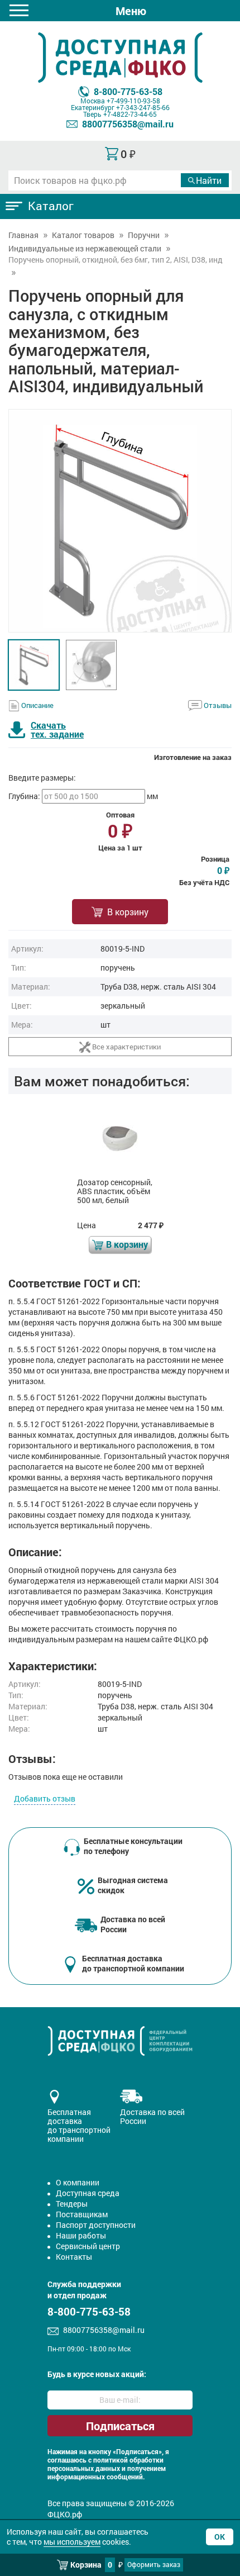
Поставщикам (82, 2214)
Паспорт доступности (96, 2225)
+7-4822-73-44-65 (130, 114)
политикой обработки (128, 2460)
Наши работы (81, 2235)
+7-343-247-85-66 (143, 107)
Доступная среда (88, 2193)
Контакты (74, 2257)
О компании (78, 2182)
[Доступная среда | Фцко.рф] (120, 58)
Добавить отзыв (45, 1798)
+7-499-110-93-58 (133, 101)
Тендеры (72, 2204)
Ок (220, 2537)
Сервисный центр (88, 2246)
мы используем (72, 2542)
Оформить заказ (154, 2564)
